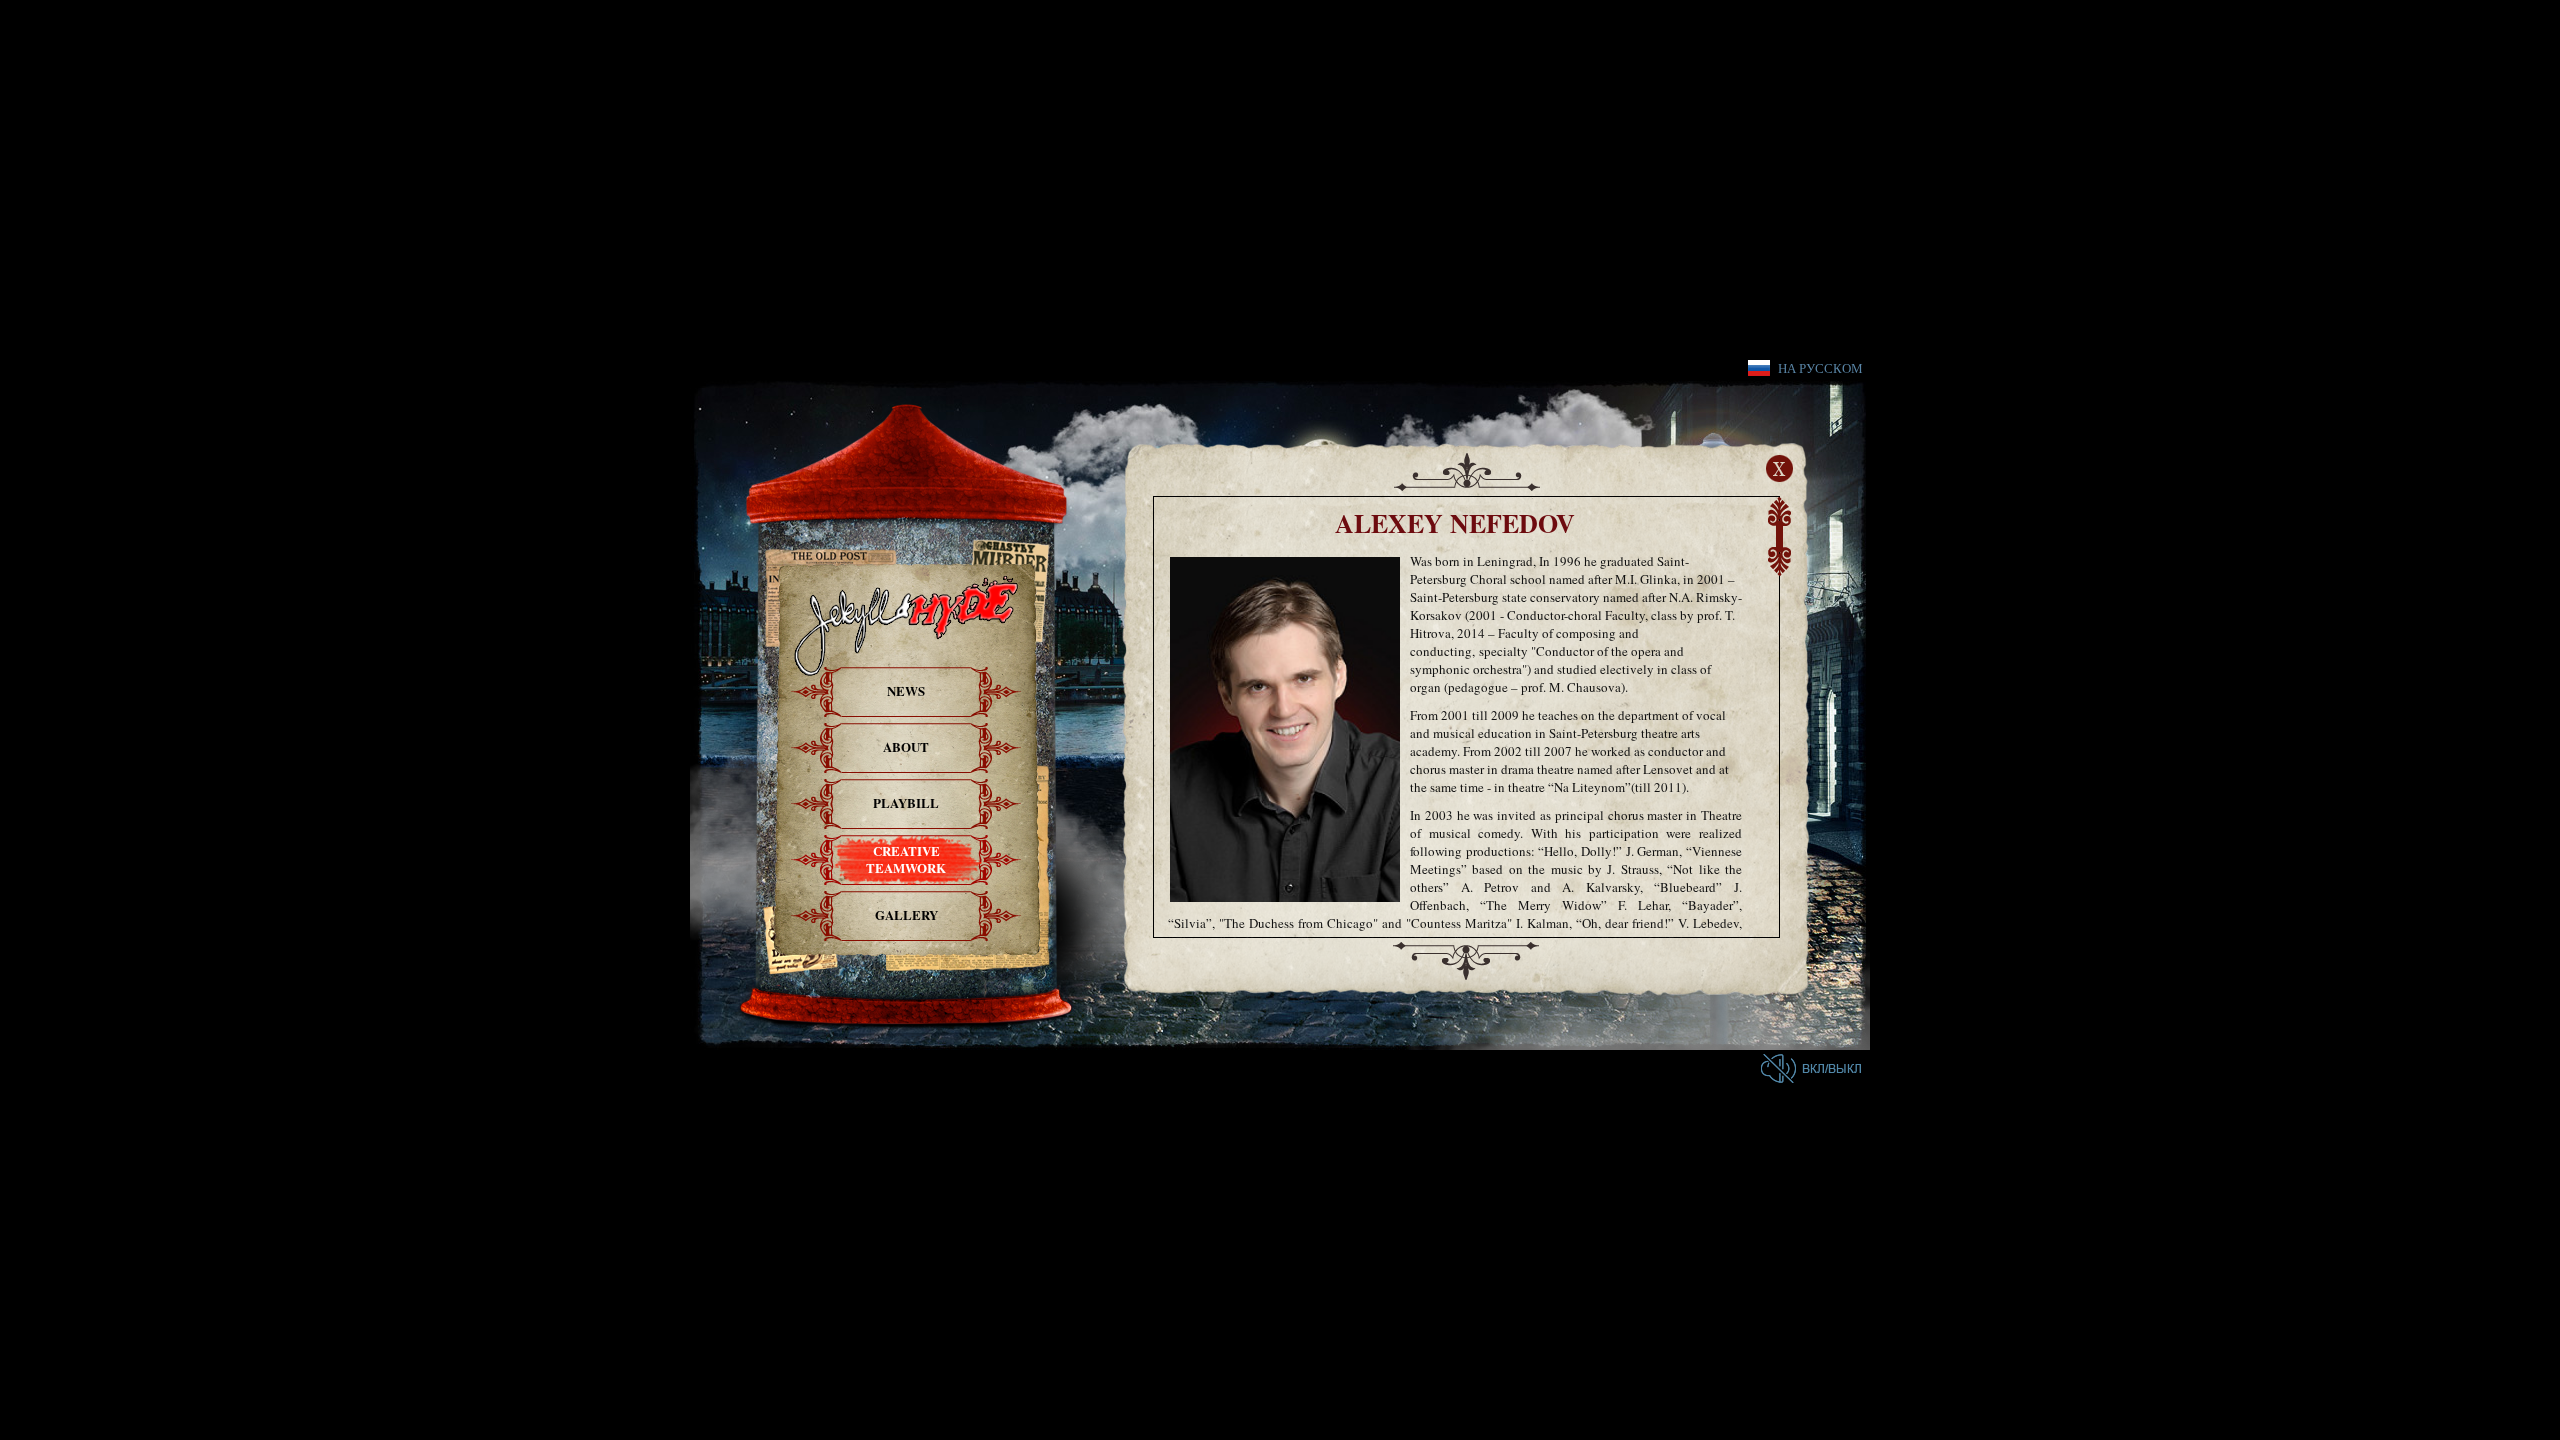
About (906, 746)
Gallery (906, 914)
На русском (1820, 368)
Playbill (906, 802)
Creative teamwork (906, 859)
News (906, 690)
